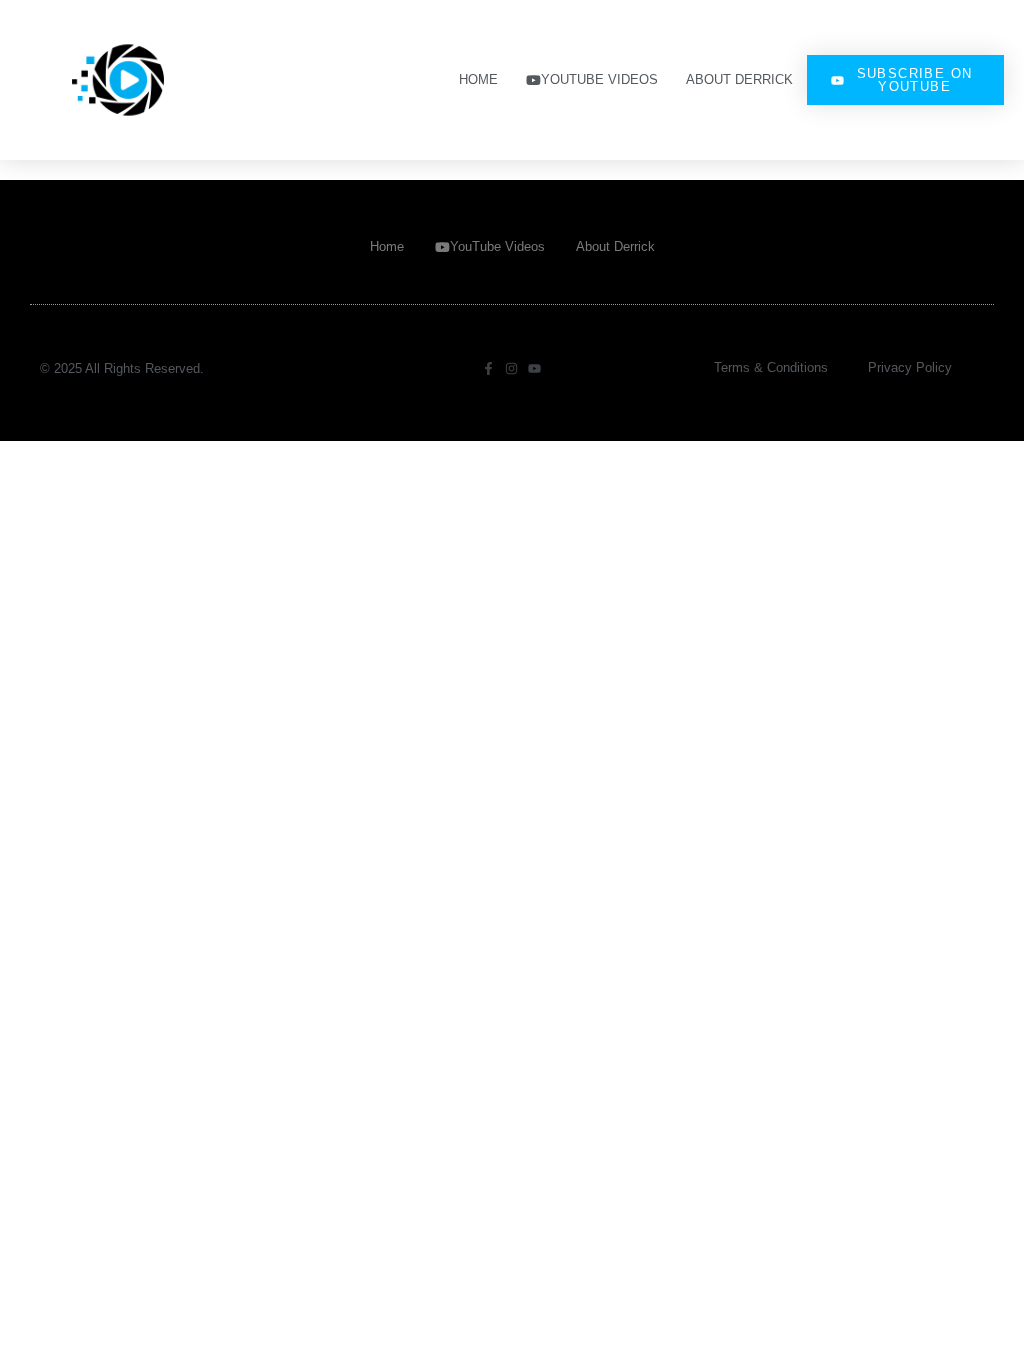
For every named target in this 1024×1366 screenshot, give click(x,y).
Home (478, 79)
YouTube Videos (599, 79)
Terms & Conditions (771, 367)
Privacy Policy (910, 367)
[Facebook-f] (488, 368)
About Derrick (739, 79)
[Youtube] (534, 368)
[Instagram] (511, 368)
